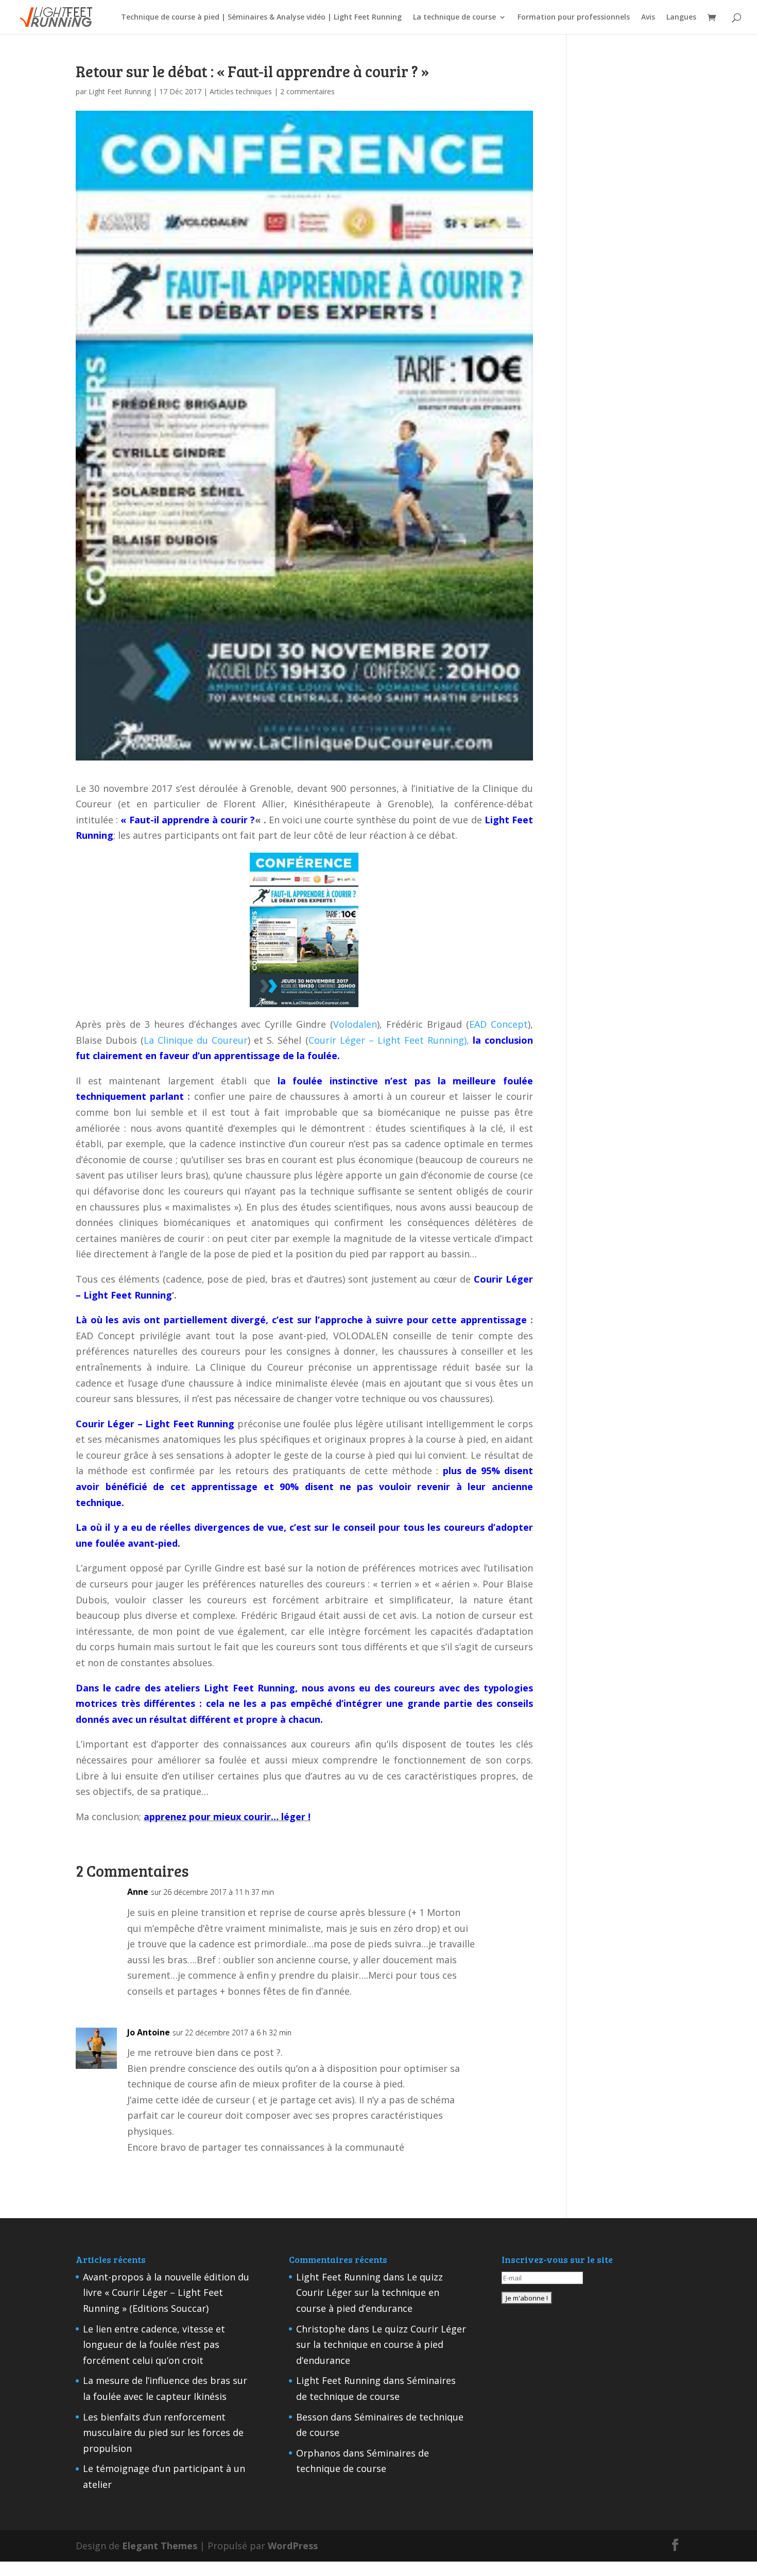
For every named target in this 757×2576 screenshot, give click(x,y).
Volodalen (355, 1024)
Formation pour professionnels (574, 18)
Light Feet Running (120, 91)
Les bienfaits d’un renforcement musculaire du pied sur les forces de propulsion (163, 2433)
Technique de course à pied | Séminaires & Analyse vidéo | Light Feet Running (261, 18)
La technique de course (454, 18)
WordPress (293, 2546)
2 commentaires (307, 91)
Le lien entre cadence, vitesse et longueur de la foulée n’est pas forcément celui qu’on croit (154, 2345)
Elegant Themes (160, 2546)
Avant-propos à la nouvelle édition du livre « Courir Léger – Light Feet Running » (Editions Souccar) (166, 2293)
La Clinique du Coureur (196, 1040)
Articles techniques (241, 91)
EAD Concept (498, 1024)
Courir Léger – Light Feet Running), (389, 1040)
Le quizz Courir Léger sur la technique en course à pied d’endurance (369, 2293)
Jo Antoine (149, 2032)
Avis (648, 18)
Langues (681, 18)
